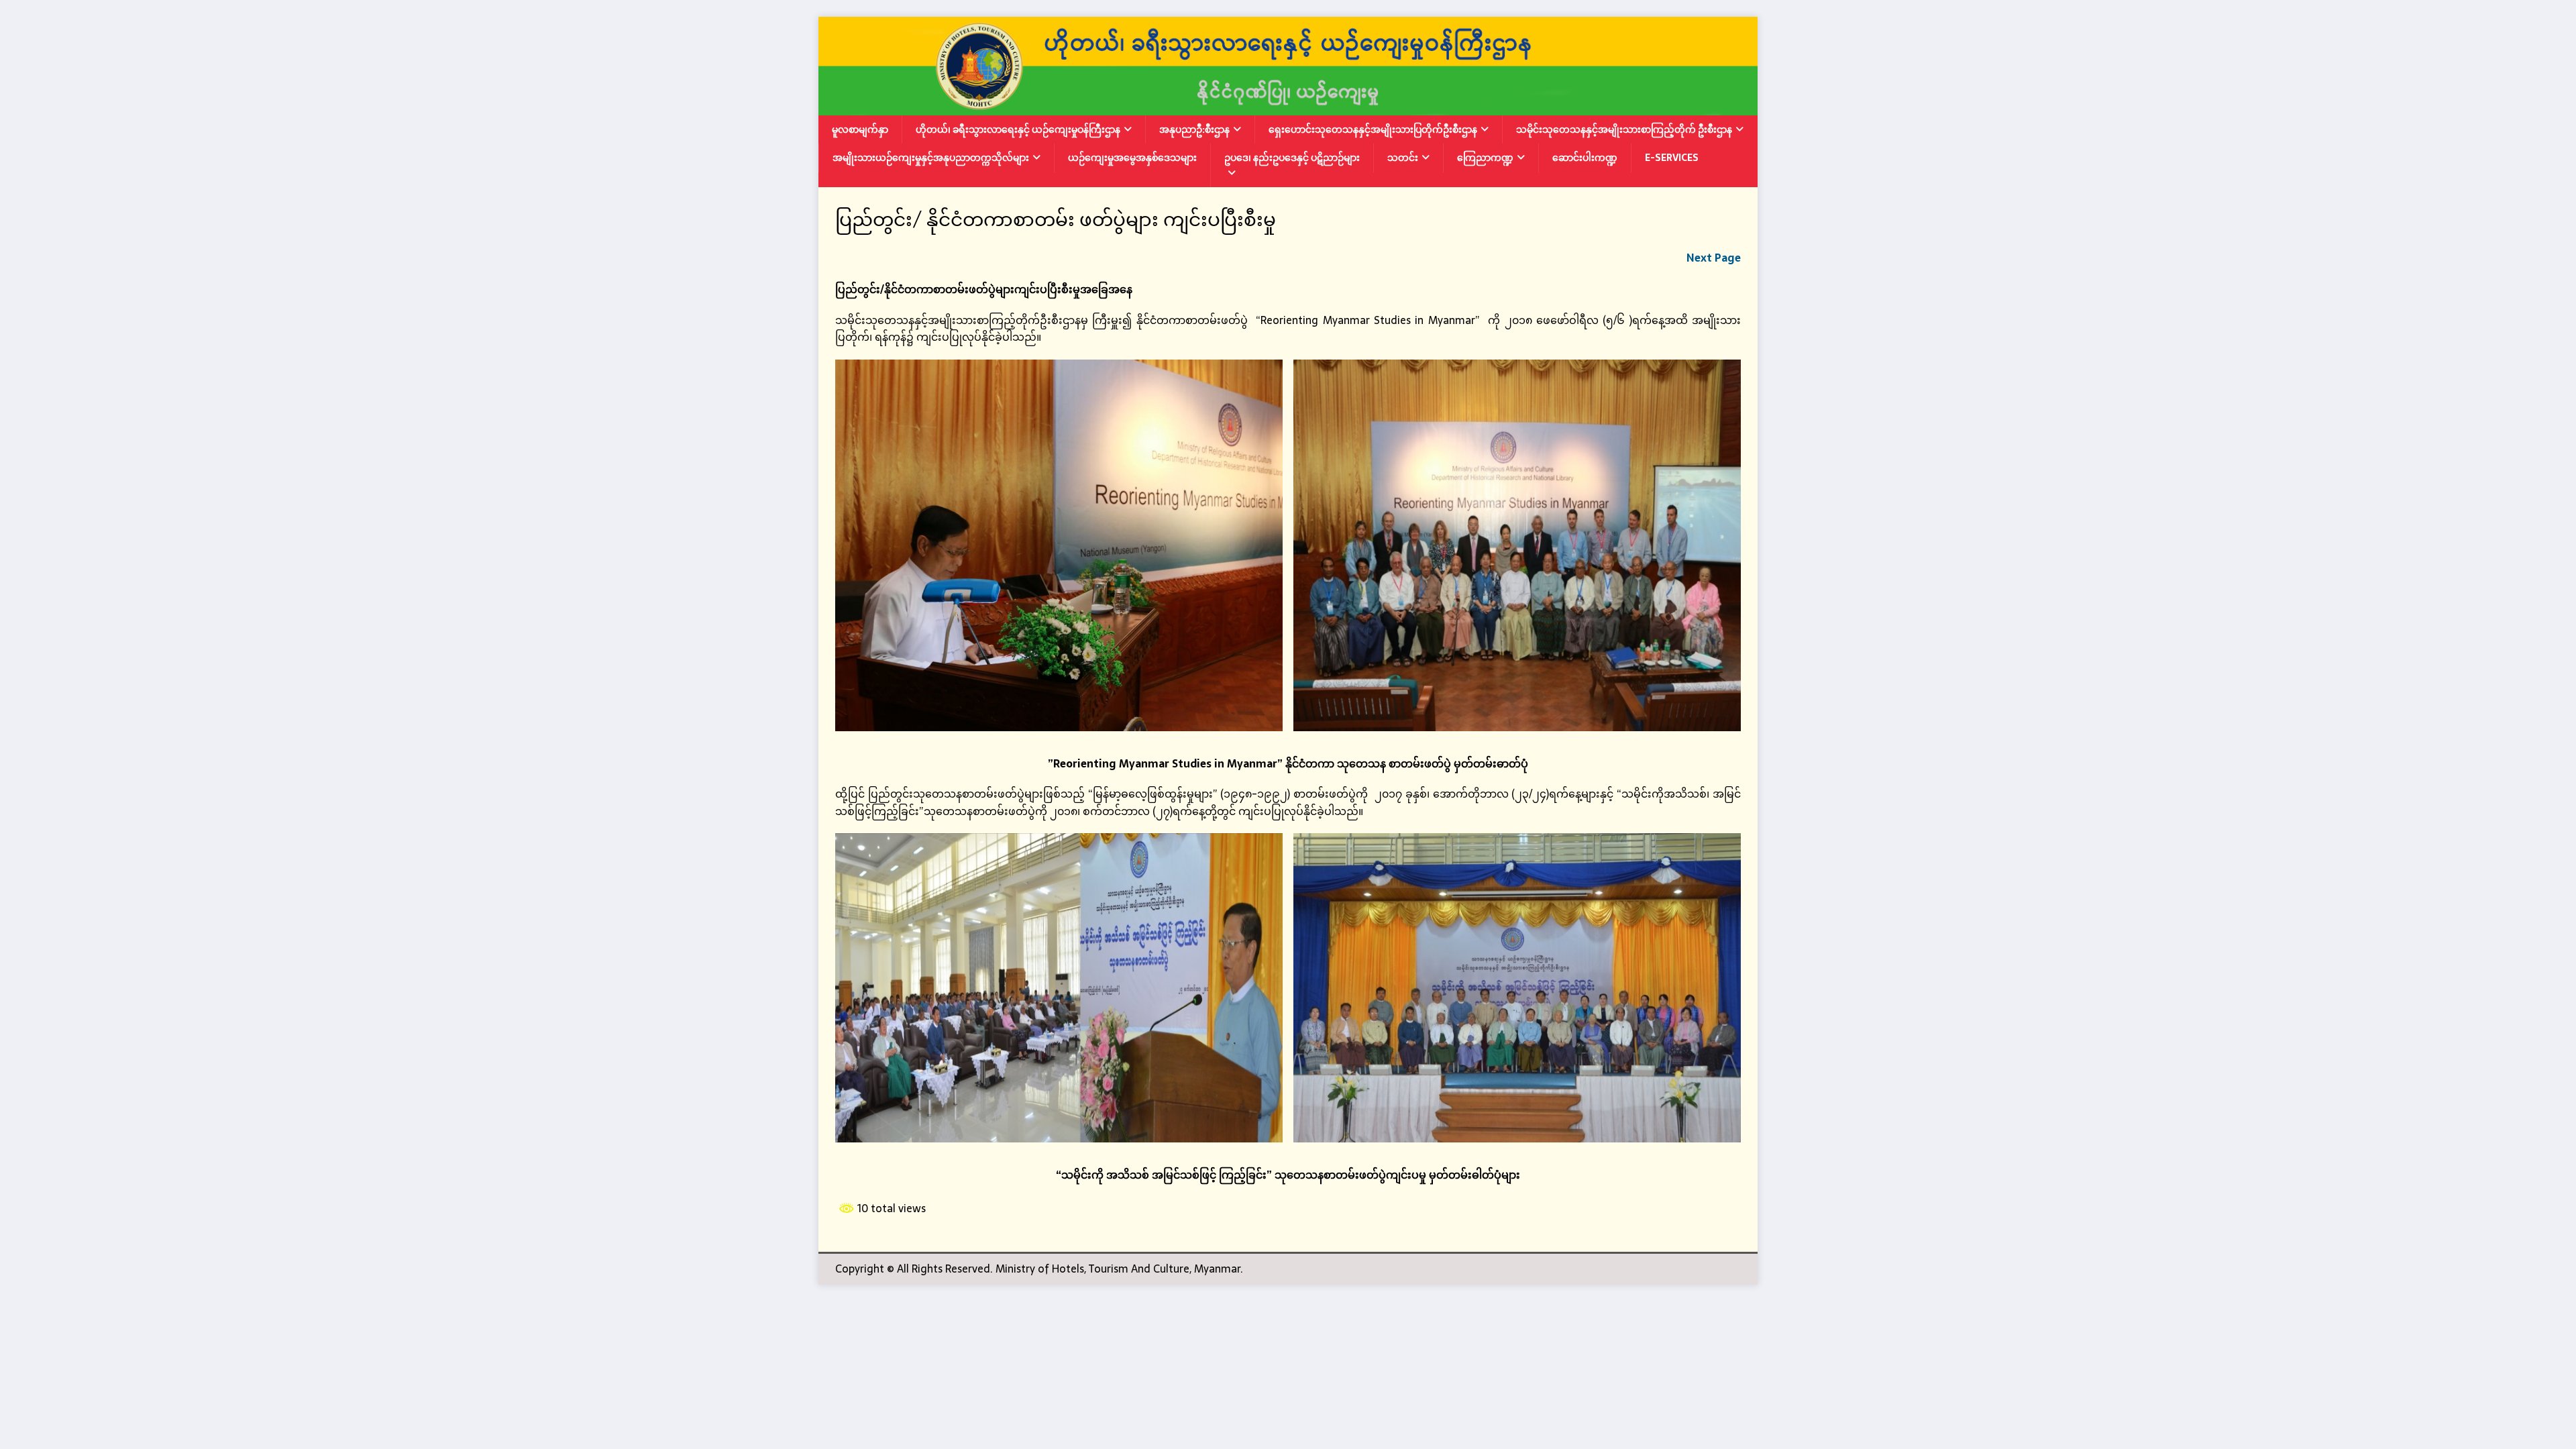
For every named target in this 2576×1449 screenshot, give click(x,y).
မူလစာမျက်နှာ (860, 129)
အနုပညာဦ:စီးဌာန (1194, 129)
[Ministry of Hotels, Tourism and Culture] (1288, 106)
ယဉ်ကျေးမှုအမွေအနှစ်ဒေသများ (1132, 158)
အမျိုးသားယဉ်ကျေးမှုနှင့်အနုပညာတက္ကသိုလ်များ (931, 158)
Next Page (1714, 258)
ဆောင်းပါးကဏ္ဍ (1585, 158)
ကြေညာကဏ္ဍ (1485, 158)
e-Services (1672, 158)
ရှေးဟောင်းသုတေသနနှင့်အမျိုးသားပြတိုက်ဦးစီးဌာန (1373, 129)
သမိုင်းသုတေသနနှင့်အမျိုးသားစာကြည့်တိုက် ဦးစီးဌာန (1624, 129)
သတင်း (1403, 158)
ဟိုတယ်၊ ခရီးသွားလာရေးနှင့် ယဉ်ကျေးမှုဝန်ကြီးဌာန (1018, 129)
